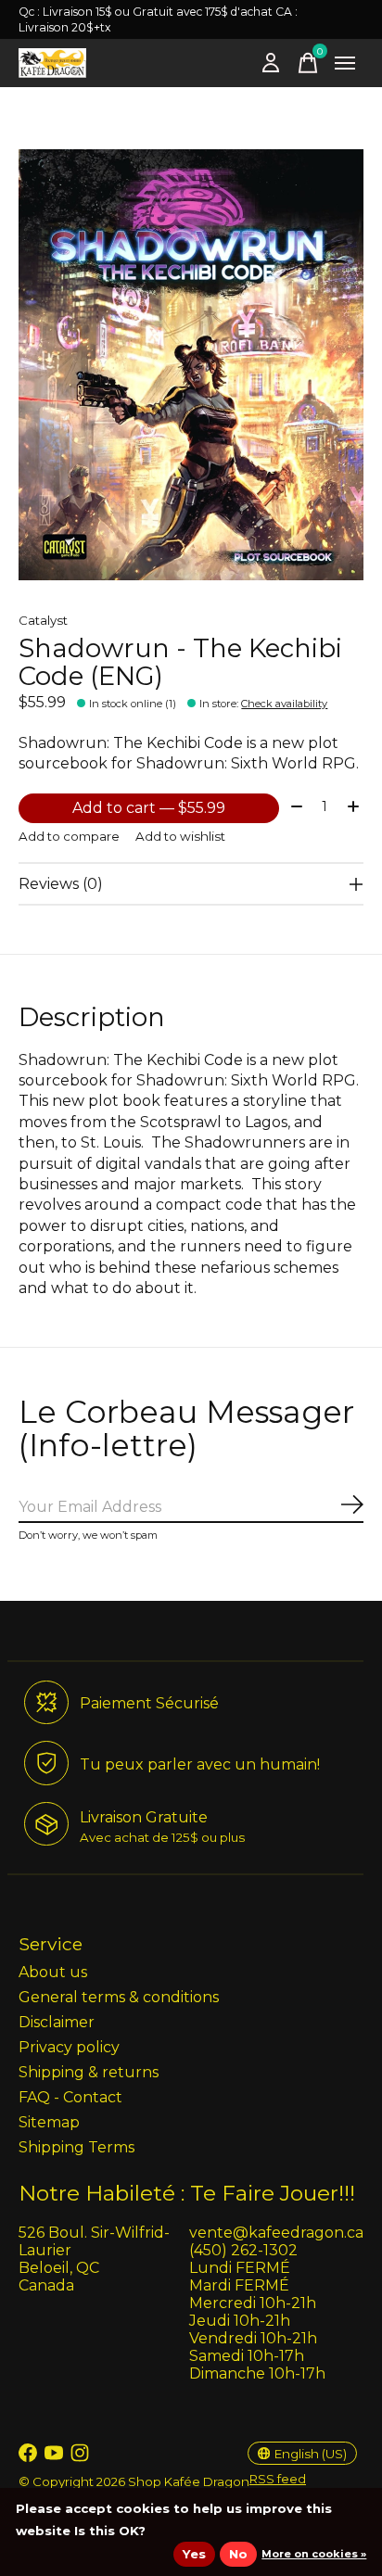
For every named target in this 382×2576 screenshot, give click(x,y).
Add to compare (69, 836)
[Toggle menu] (345, 63)
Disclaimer (57, 2022)
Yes (194, 2554)
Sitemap (49, 2122)
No (238, 2554)
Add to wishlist (180, 836)
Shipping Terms (76, 2147)
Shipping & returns (89, 2072)
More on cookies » (314, 2554)
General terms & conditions (119, 1997)
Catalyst (43, 620)
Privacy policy (69, 2047)
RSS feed (278, 2479)
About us (53, 1972)
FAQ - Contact (70, 2097)
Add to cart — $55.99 (149, 808)
